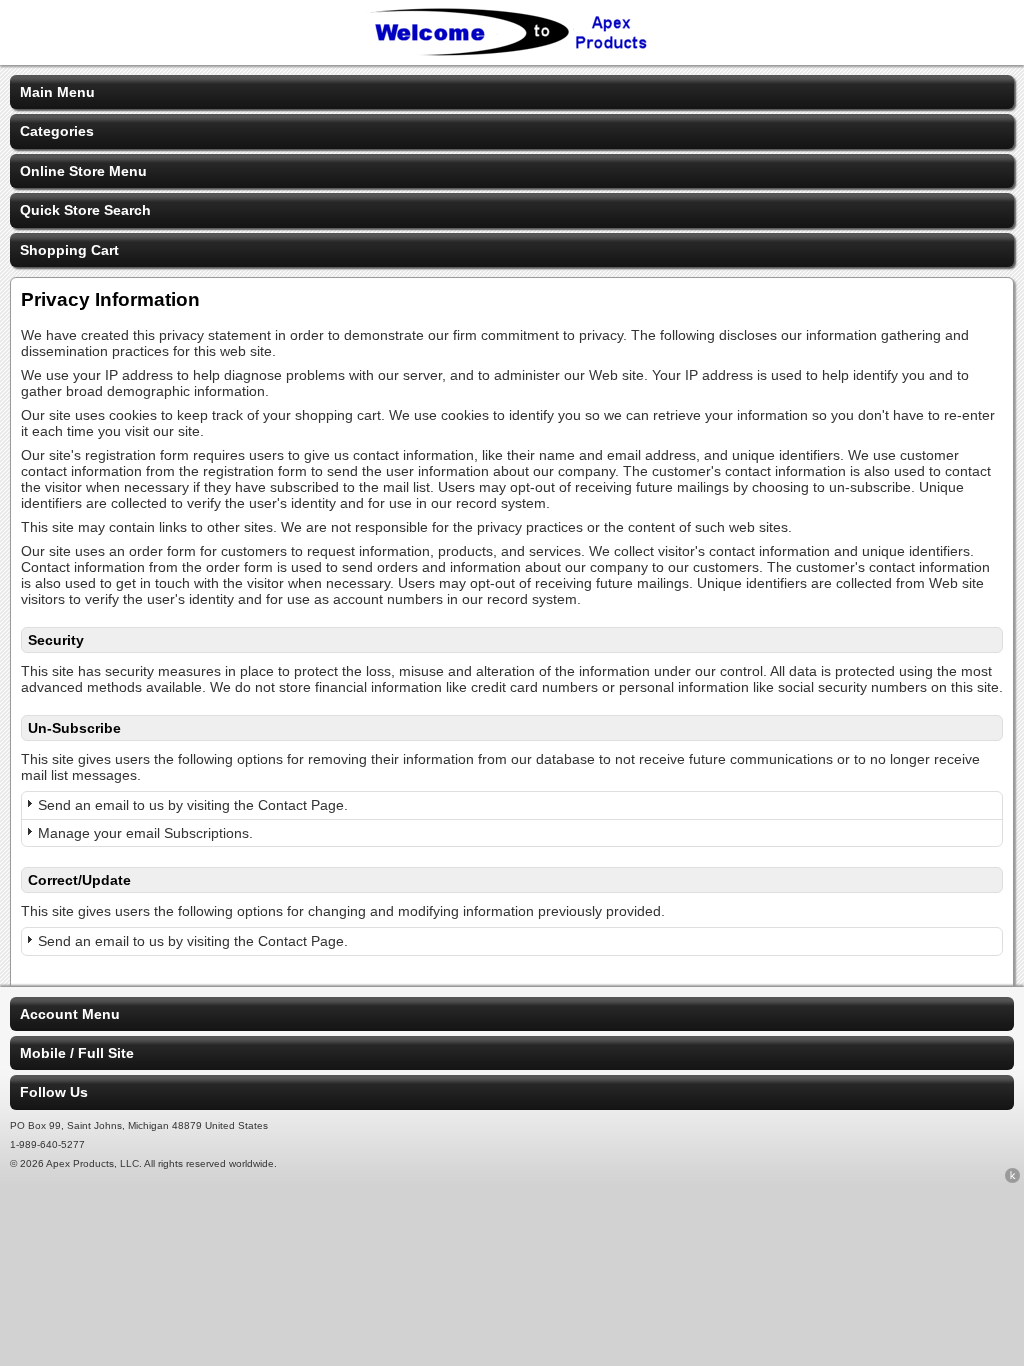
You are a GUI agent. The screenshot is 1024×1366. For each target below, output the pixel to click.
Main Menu (57, 92)
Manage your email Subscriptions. (145, 833)
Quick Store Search (85, 210)
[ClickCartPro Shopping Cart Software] (1012, 1179)
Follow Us (54, 1092)
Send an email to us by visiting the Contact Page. (193, 805)
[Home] (512, 52)
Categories (57, 131)
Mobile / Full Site (77, 1053)
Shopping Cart (69, 250)
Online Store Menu (83, 171)
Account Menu (70, 1014)
